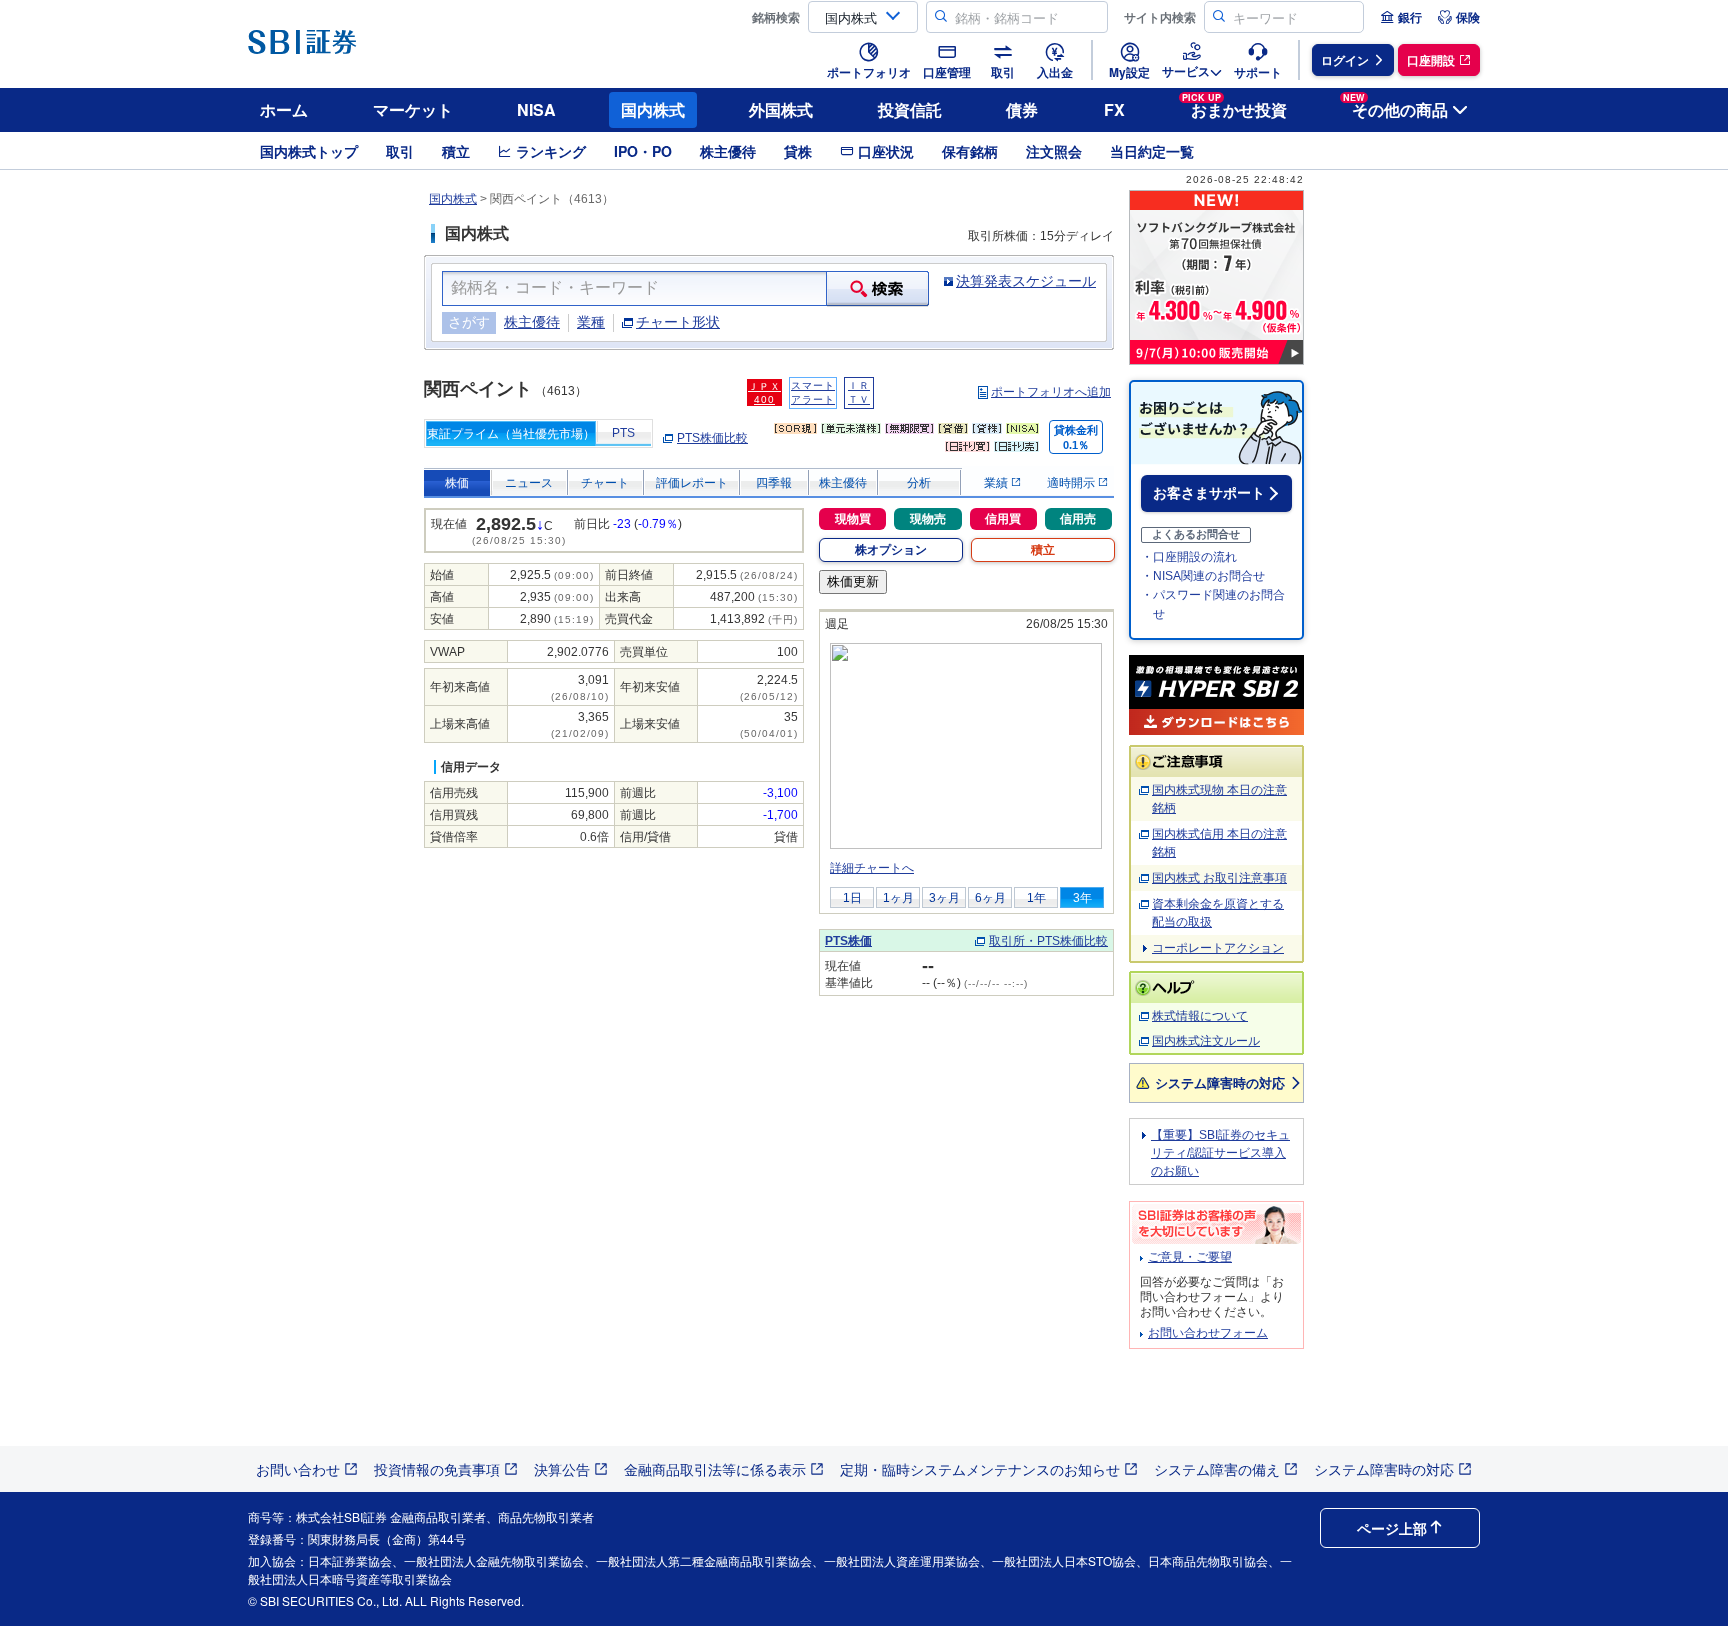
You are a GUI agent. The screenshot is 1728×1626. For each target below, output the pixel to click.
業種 (591, 322)
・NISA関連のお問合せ (1203, 576)
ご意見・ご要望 (1190, 1257)
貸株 (798, 151)
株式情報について (1200, 1016)
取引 (400, 151)
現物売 (928, 519)
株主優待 (728, 151)
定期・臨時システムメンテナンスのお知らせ (980, 1469)
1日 (852, 898)
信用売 (1078, 519)
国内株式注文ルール (1206, 1041)
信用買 (1003, 519)
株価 (457, 483)
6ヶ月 (990, 898)
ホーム (284, 109)
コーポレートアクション (1218, 948)
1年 (1036, 898)
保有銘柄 (970, 151)
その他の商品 (1395, 106)
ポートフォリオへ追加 (1051, 392)
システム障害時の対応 (1220, 1082)
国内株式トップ (309, 151)
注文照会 (1054, 151)
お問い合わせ (298, 1469)
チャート (605, 483)
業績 (997, 483)
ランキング (551, 151)
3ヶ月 (944, 898)
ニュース (529, 483)
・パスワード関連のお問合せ (1213, 604)
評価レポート (692, 483)
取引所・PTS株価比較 (1048, 941)
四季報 (774, 483)
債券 (1022, 109)
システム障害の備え (1217, 1469)
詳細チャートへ (872, 868)
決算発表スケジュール (1026, 281)
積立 (456, 151)
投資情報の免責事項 (437, 1469)
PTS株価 (848, 941)
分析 (919, 483)
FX (1114, 109)
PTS (623, 433)
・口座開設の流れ (1189, 557)
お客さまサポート (1209, 493)
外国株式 (781, 109)
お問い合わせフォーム (1208, 1333)
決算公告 (562, 1469)
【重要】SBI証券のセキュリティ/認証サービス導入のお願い (1220, 1153)
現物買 (853, 519)
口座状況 (886, 151)
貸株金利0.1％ (1076, 437)
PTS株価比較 (712, 438)
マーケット (413, 109)
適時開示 (1072, 483)
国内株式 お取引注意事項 (1219, 878)
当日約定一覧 (1152, 151)
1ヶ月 (898, 898)
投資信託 (910, 109)
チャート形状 (678, 322)
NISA (536, 109)
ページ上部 (1392, 1528)
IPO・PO (643, 151)
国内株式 (653, 109)
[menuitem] (1401, 17)
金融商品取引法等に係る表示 (715, 1469)
